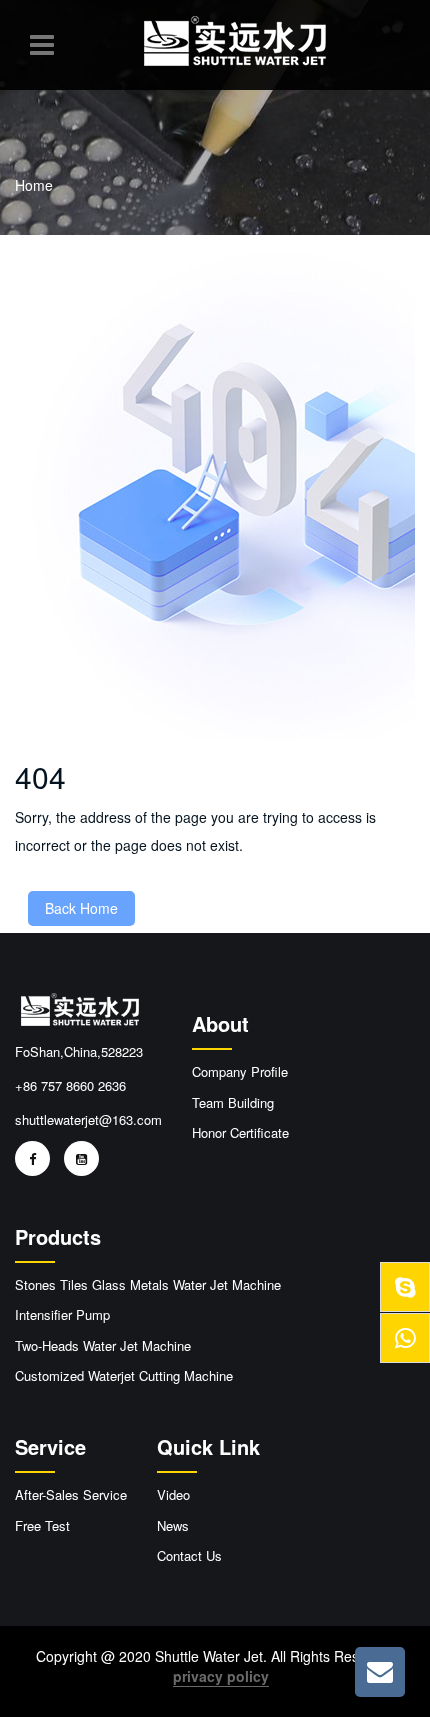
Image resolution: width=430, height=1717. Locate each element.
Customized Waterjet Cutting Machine (124, 1376)
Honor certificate (240, 1133)
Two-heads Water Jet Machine (103, 1346)
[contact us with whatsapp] (405, 1287)
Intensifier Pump (62, 1315)
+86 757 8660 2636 (70, 1085)
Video (173, 1495)
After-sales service (71, 1495)
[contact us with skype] (405, 1338)
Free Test (42, 1526)
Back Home (81, 908)
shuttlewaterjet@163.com (88, 1119)
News (173, 1526)
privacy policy (221, 1676)
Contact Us (189, 1556)
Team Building (233, 1103)
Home (34, 185)
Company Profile (240, 1072)
